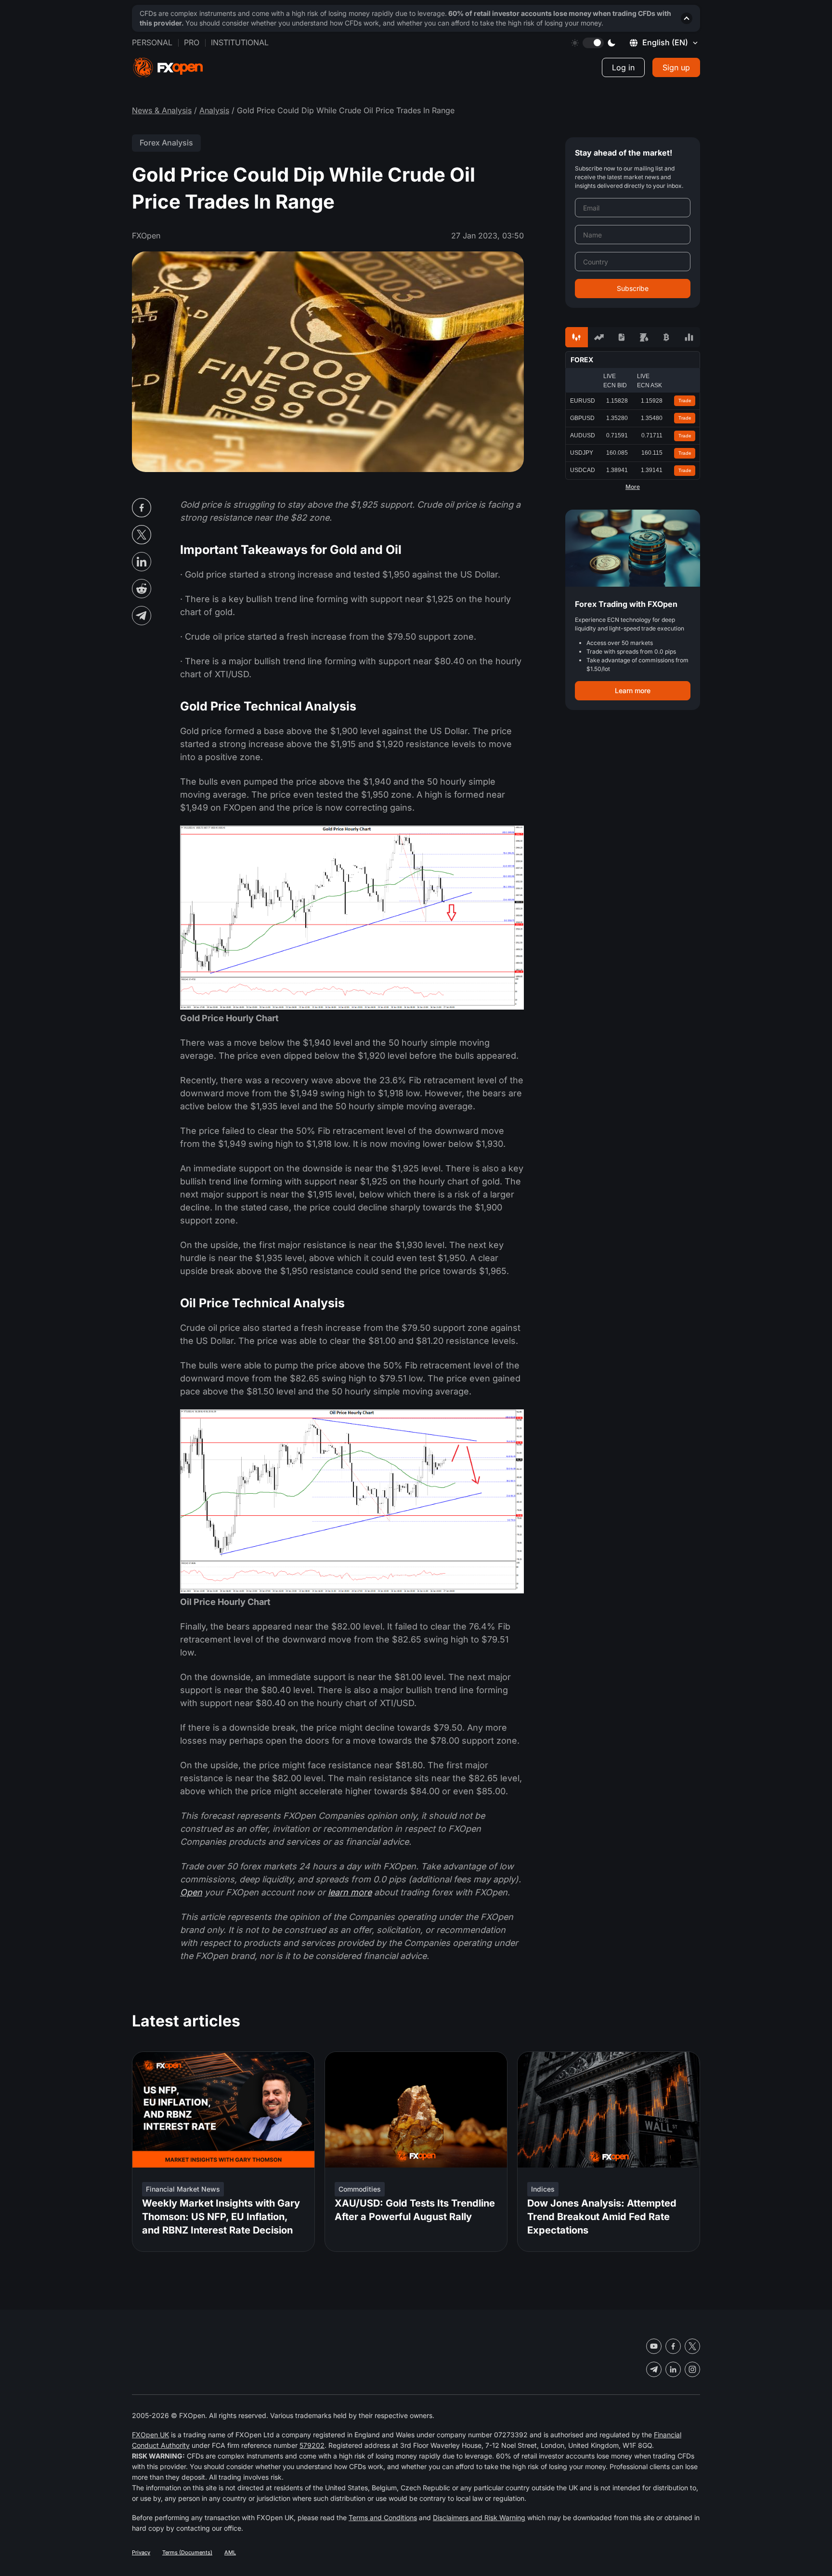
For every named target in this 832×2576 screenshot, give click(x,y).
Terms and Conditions (383, 2517)
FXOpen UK (150, 2435)
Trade (685, 401)
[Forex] (577, 337)
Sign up (676, 67)
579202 (312, 2445)
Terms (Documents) (187, 2552)
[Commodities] (644, 337)
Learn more (633, 690)
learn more (350, 1892)
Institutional (240, 42)
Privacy (141, 2552)
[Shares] (599, 337)
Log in (623, 67)
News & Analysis (162, 110)
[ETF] (621, 337)
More (633, 487)
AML (230, 2552)
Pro (192, 42)
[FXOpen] (168, 68)
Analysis (214, 110)
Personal (152, 42)
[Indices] (689, 337)
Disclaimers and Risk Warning (479, 2517)
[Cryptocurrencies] (667, 337)
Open (191, 1892)
